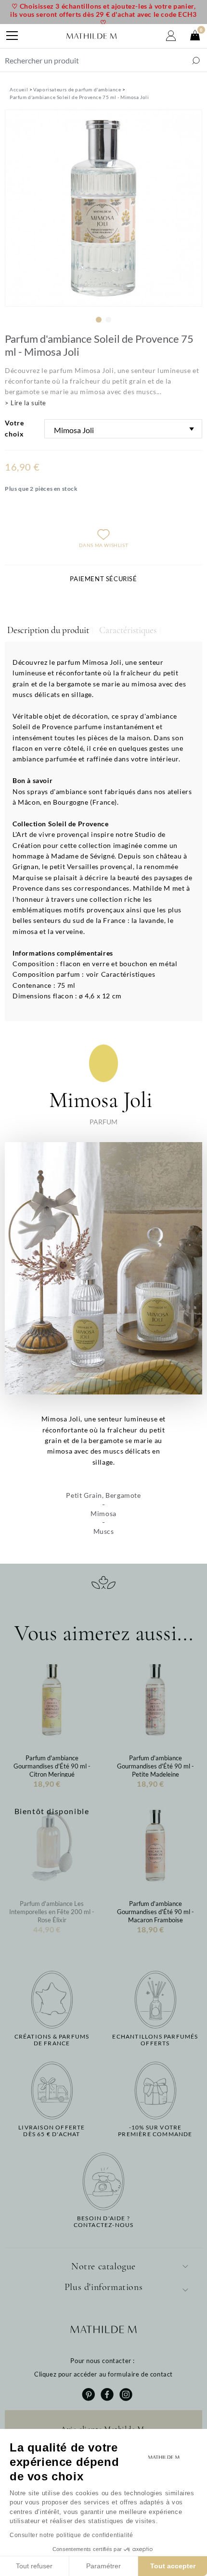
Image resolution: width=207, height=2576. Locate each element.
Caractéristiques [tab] (128, 630)
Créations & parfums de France (52, 2040)
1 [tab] (99, 320)
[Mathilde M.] (91, 36)
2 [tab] (108, 320)
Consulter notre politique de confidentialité (71, 2535)
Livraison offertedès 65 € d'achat (52, 2131)
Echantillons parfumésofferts (155, 2040)
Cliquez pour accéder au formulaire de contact (103, 2374)
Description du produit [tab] (48, 630)
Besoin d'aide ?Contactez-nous (104, 2222)
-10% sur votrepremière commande (155, 2131)
